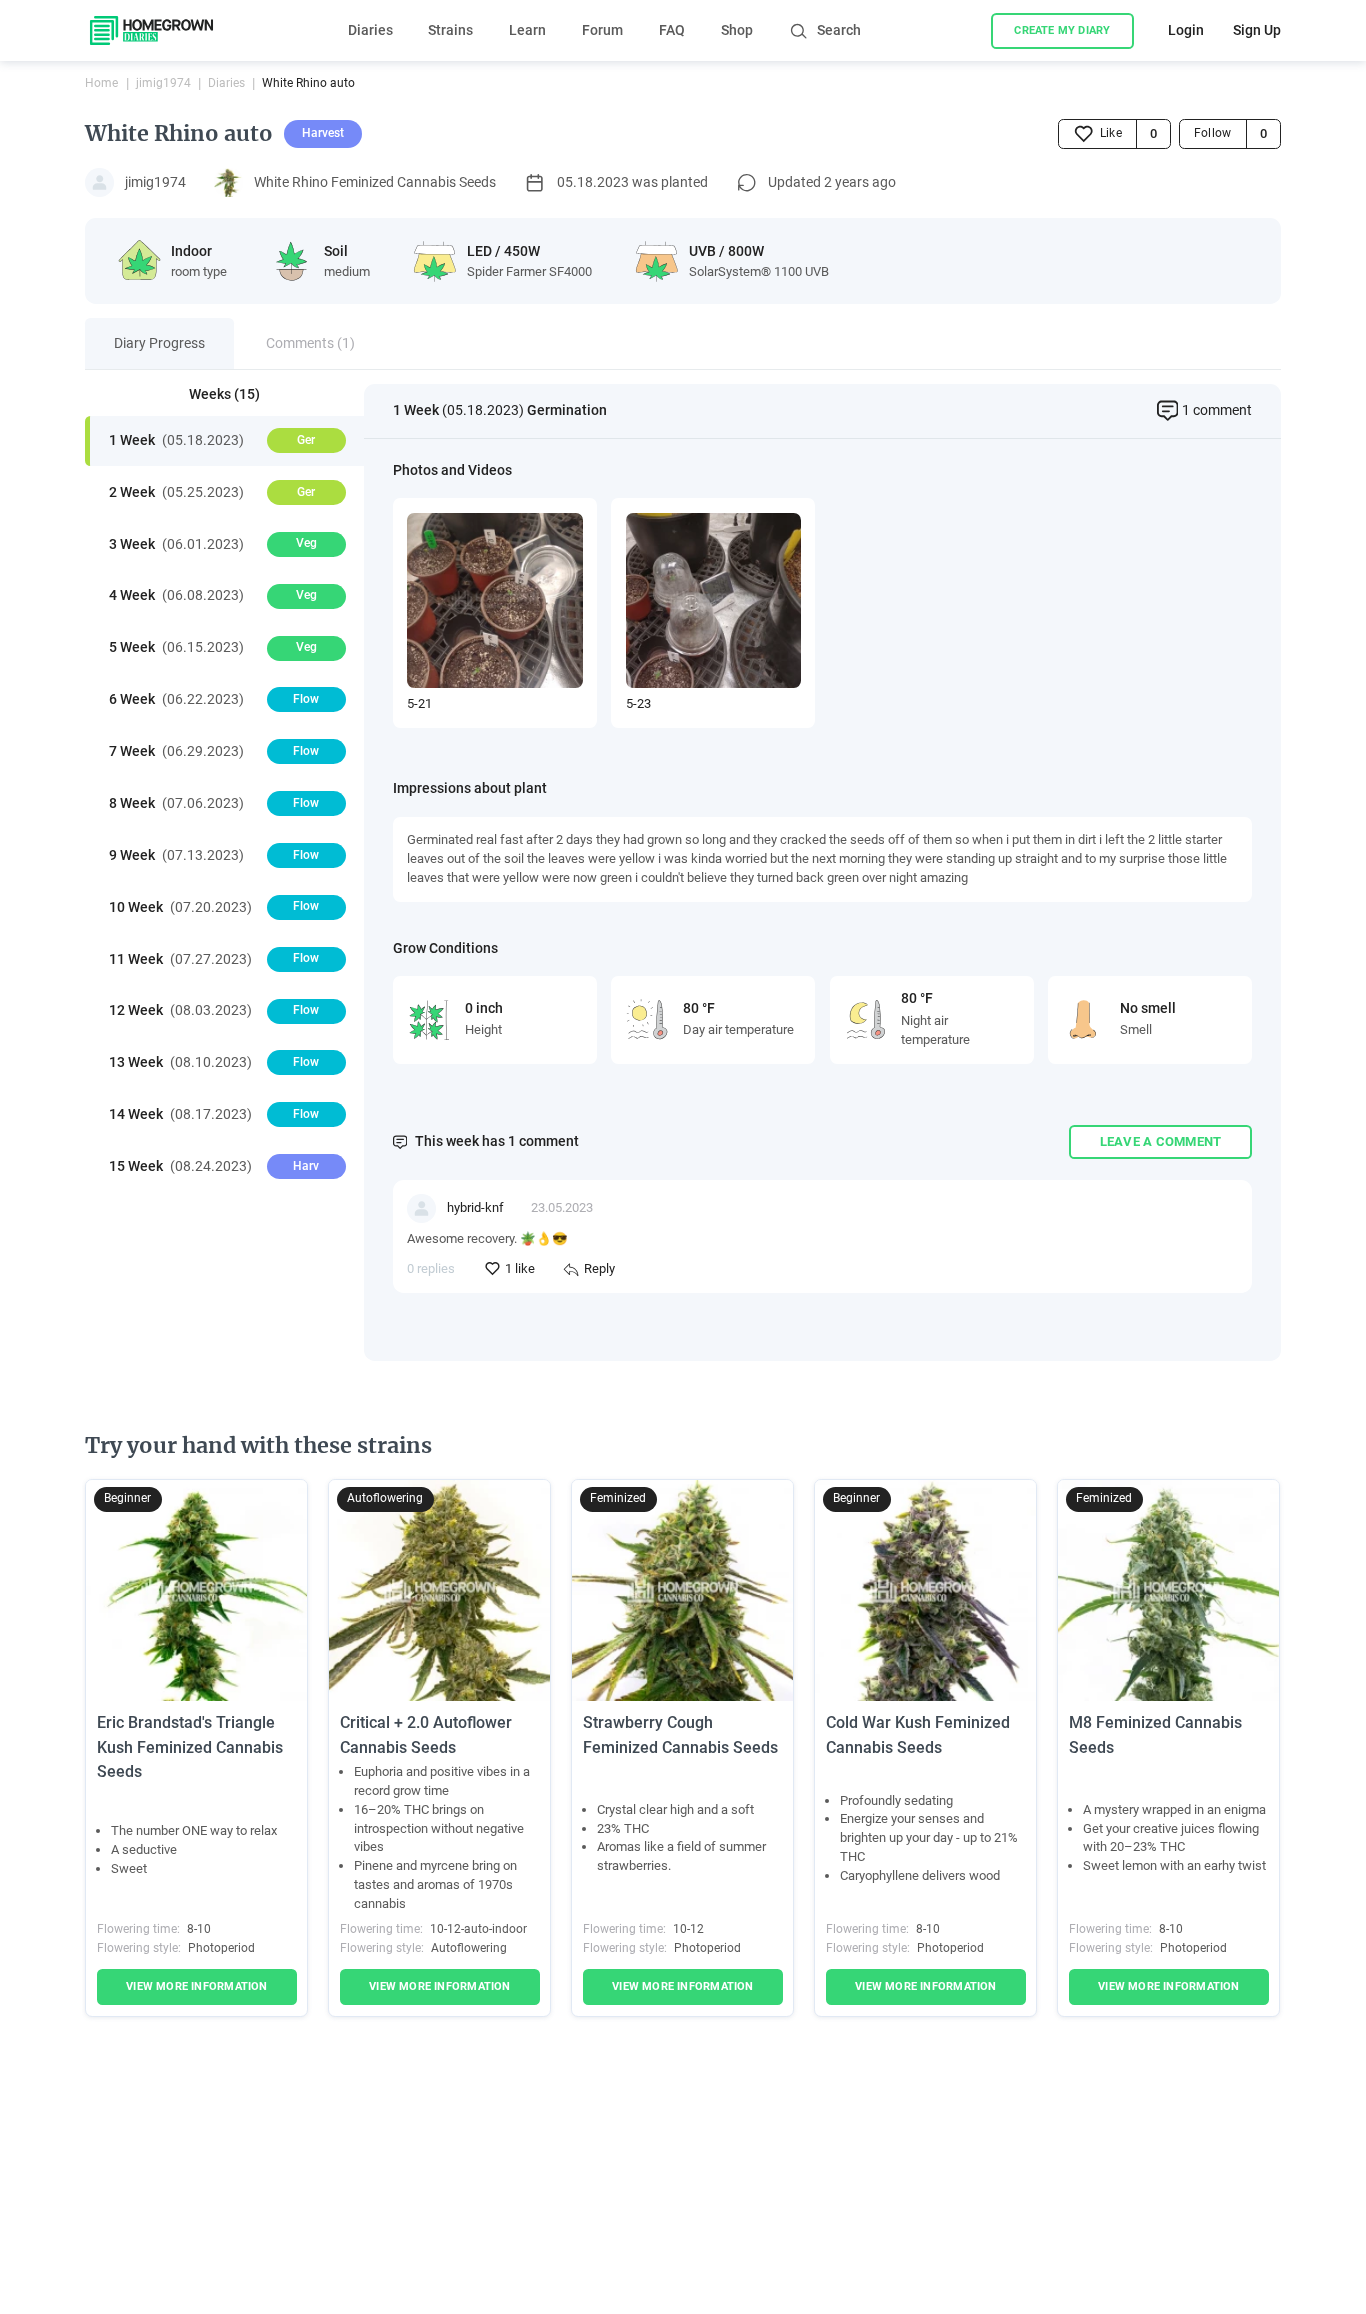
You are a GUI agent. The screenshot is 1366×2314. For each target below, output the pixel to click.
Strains (450, 30)
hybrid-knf (475, 1207)
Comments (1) (310, 343)
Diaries (370, 30)
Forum (602, 30)
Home (101, 83)
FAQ (672, 30)
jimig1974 (163, 83)
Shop (737, 30)
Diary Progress (159, 343)
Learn (527, 30)
